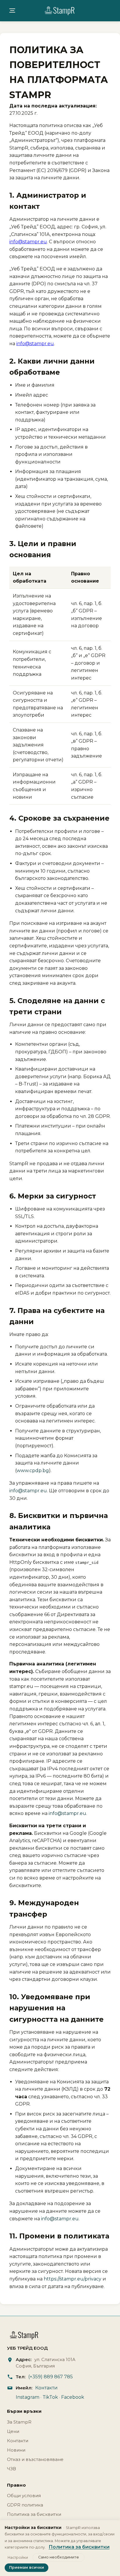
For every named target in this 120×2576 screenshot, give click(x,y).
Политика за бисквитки (34, 2514)
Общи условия (24, 2496)
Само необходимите (59, 2557)
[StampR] (60, 11)
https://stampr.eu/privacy (73, 2279)
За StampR (19, 2422)
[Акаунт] (12, 11)
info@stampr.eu (28, 242)
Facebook (73, 2397)
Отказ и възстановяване (35, 2459)
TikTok (50, 2397)
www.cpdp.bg (33, 1471)
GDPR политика (25, 2505)
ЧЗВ (12, 2469)
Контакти (46, 2388)
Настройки (18, 2557)
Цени (13, 2431)
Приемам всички (27, 2567)
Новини (16, 2450)
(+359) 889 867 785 (51, 2377)
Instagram (28, 2397)
